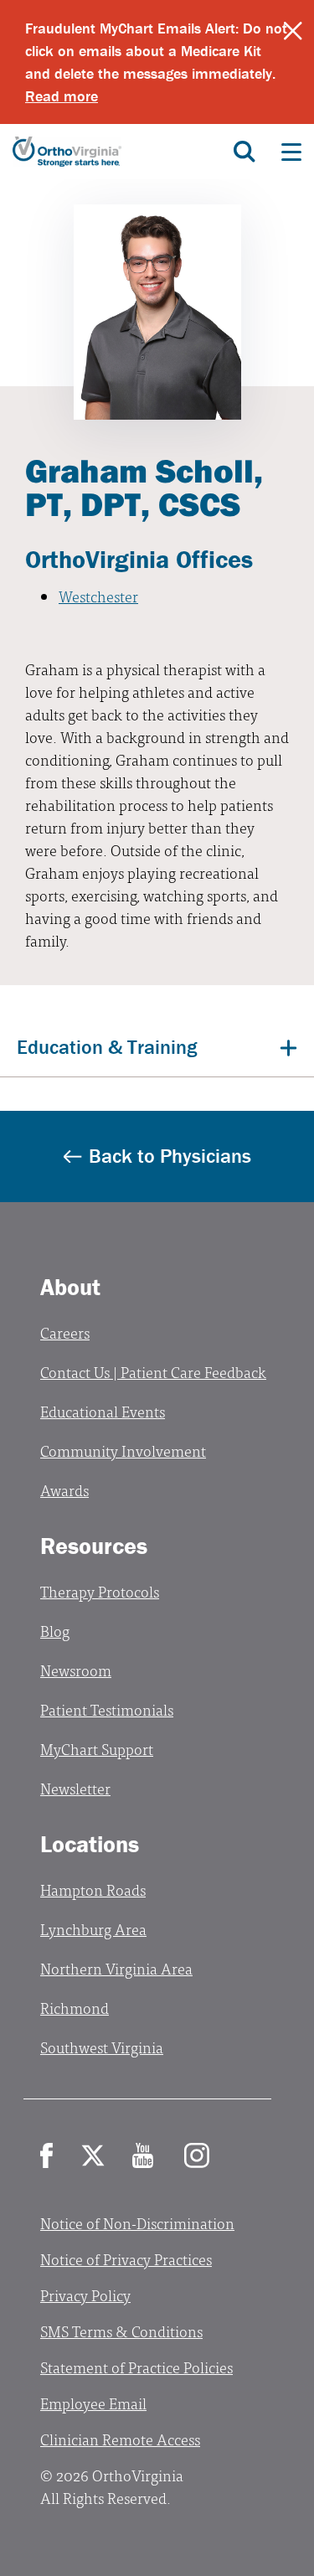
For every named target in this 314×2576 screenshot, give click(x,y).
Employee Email (93, 2403)
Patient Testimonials (107, 1709)
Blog (55, 1631)
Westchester (98, 596)
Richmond (75, 2008)
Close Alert (293, 31)
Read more (62, 96)
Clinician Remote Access (120, 2439)
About (70, 1287)
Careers (65, 1332)
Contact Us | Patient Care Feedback (153, 1372)
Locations (90, 1844)
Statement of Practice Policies (136, 2367)
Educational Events (103, 1411)
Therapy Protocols (100, 1591)
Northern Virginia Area (116, 1968)
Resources (94, 1546)
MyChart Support (97, 1749)
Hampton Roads (93, 1889)
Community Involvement (123, 1451)
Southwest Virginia (102, 2047)
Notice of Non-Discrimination (137, 2223)
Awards (64, 1490)
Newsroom (76, 1670)
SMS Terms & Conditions (121, 2331)
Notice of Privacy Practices (126, 2259)
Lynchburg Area (93, 1929)
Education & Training (107, 1047)
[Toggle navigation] (291, 152)
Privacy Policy (85, 2295)
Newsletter (75, 1788)
